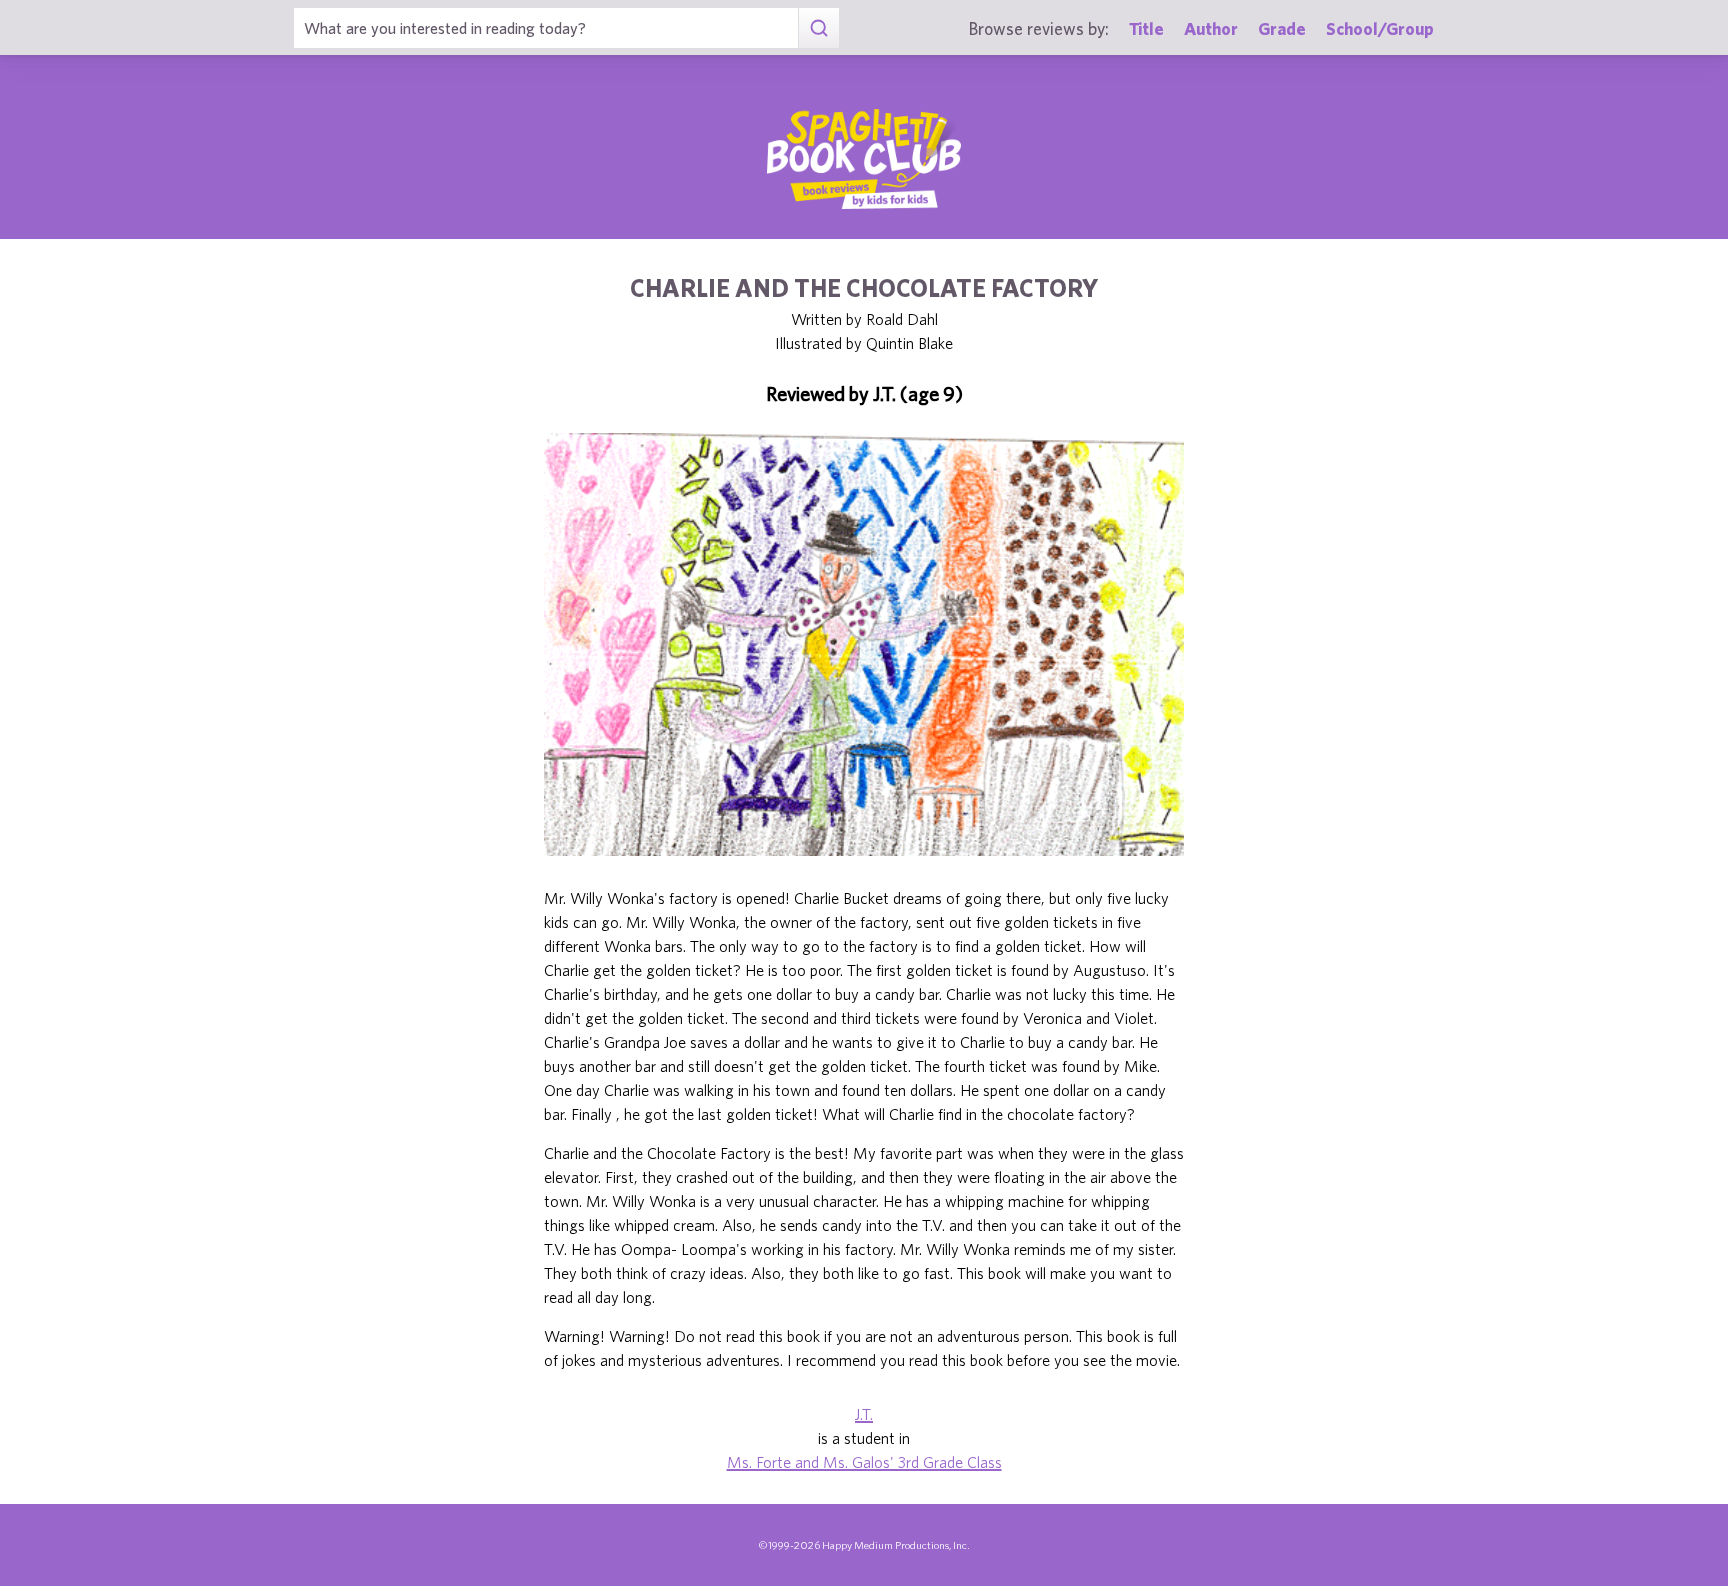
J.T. (864, 1414)
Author (1211, 28)
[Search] (818, 28)
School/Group (1380, 28)
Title (1146, 28)
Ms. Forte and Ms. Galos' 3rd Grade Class (864, 1462)
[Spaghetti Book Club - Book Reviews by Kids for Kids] (864, 159)
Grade (1282, 28)
